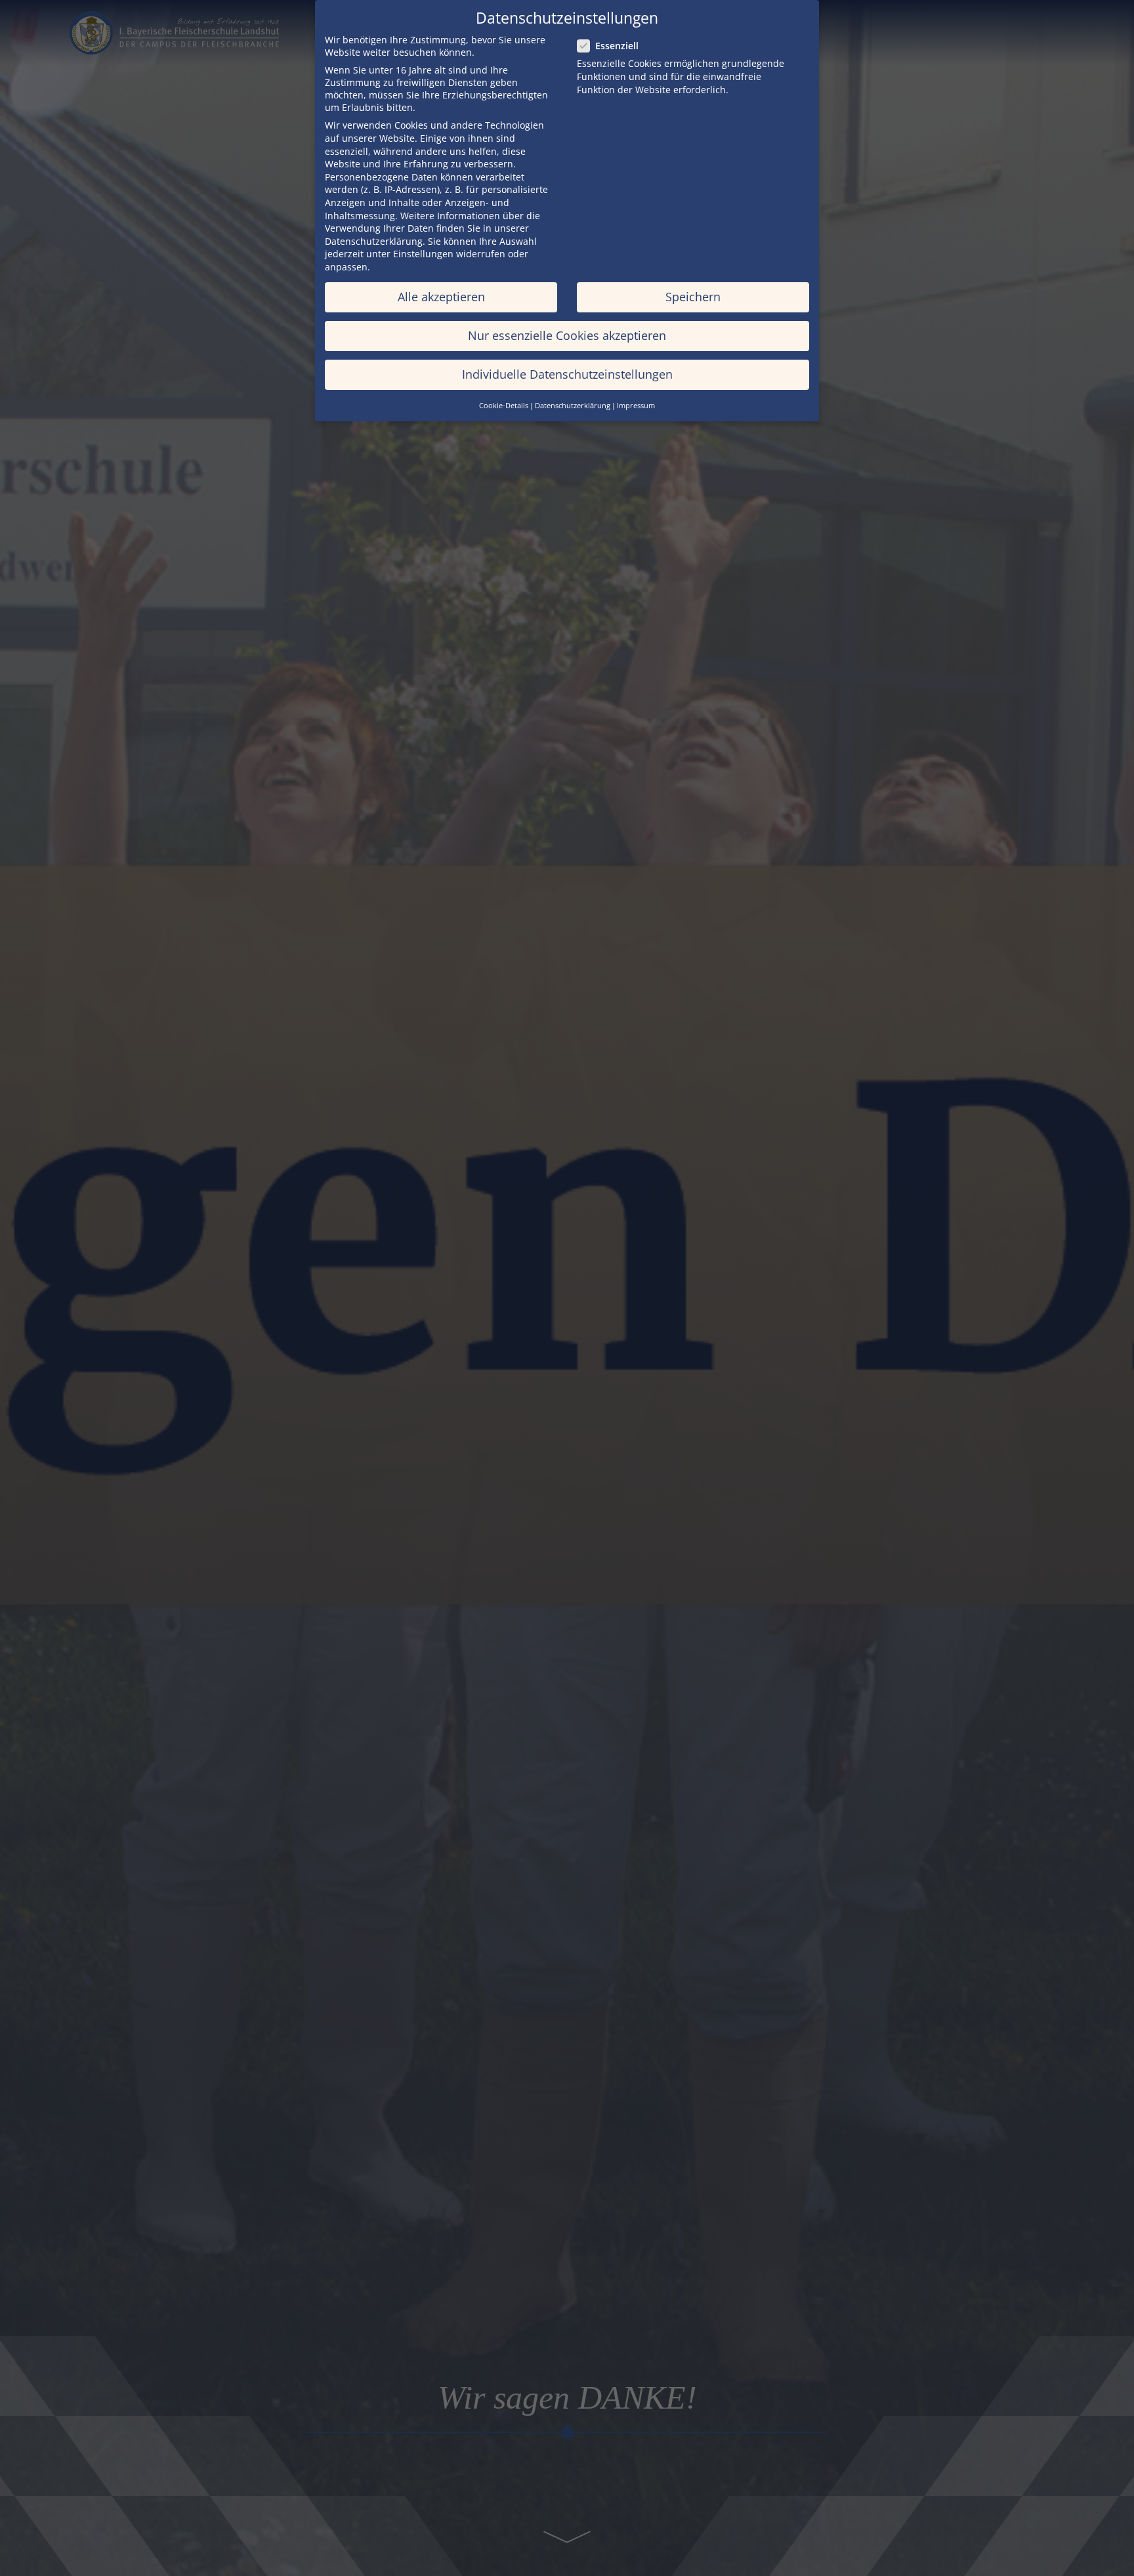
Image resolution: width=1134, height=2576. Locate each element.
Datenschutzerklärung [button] (573, 406)
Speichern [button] (693, 297)
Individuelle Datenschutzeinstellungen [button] (567, 374)
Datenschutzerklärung (374, 241)
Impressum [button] (636, 406)
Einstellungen (423, 254)
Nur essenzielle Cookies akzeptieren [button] (567, 335)
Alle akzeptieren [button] (441, 297)
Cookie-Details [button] (504, 406)
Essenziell (617, 46)
